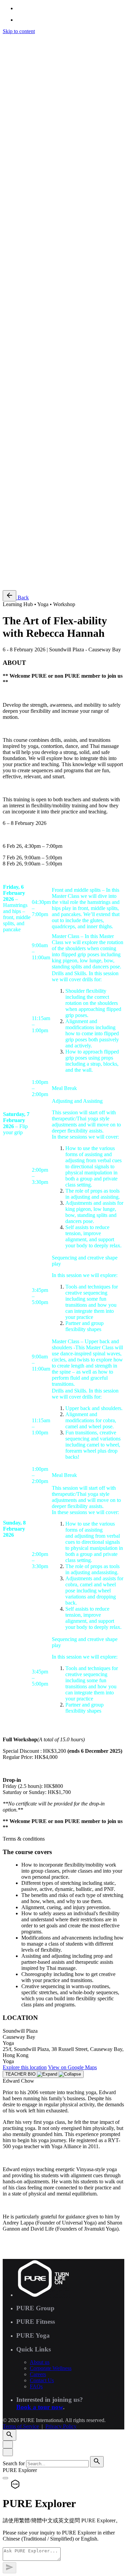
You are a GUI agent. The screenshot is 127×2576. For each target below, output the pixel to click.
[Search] (9, 294)
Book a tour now (40, 2407)
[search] (97, 2462)
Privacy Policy (61, 501)
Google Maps (72, 2067)
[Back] (9, 596)
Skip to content (19, 31)
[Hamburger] (5, 39)
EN (20, 314)
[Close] (8, 2444)
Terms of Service (21, 501)
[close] (8, 265)
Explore (25, 2067)
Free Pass (26, 582)
